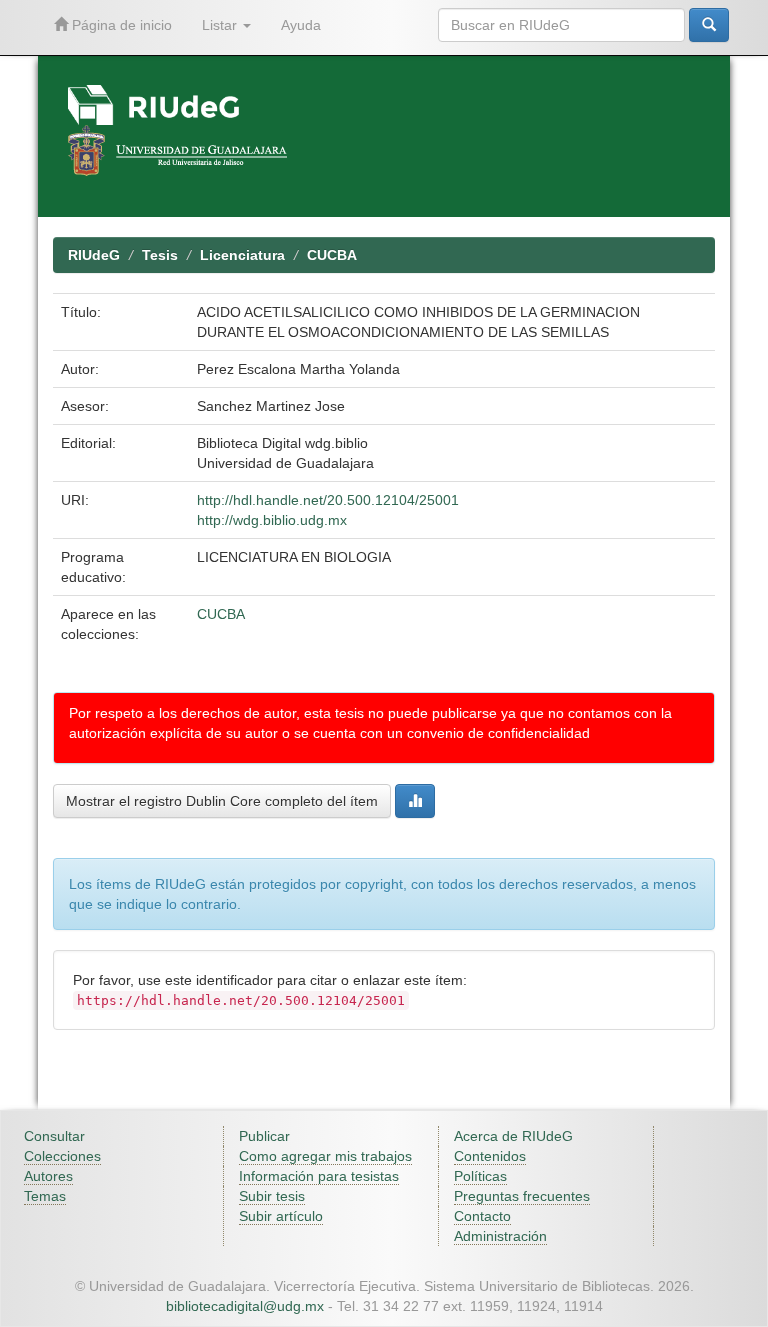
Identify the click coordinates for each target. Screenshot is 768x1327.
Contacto (482, 1216)
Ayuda (301, 25)
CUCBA (332, 255)
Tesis (160, 255)
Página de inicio (120, 25)
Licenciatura (242, 255)
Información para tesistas (319, 1176)
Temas (45, 1196)
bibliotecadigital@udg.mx (245, 1306)
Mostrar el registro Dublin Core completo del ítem (222, 801)
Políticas (480, 1176)
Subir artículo (281, 1216)
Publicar (264, 1136)
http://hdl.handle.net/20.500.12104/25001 (328, 500)
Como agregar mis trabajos (325, 1156)
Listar (221, 25)
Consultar (54, 1136)
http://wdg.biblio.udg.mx (272, 520)
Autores (48, 1176)
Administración (500, 1236)
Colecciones (62, 1156)
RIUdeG (94, 255)
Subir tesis (272, 1196)
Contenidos (490, 1156)
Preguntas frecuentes (522, 1196)
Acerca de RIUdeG (513, 1136)
